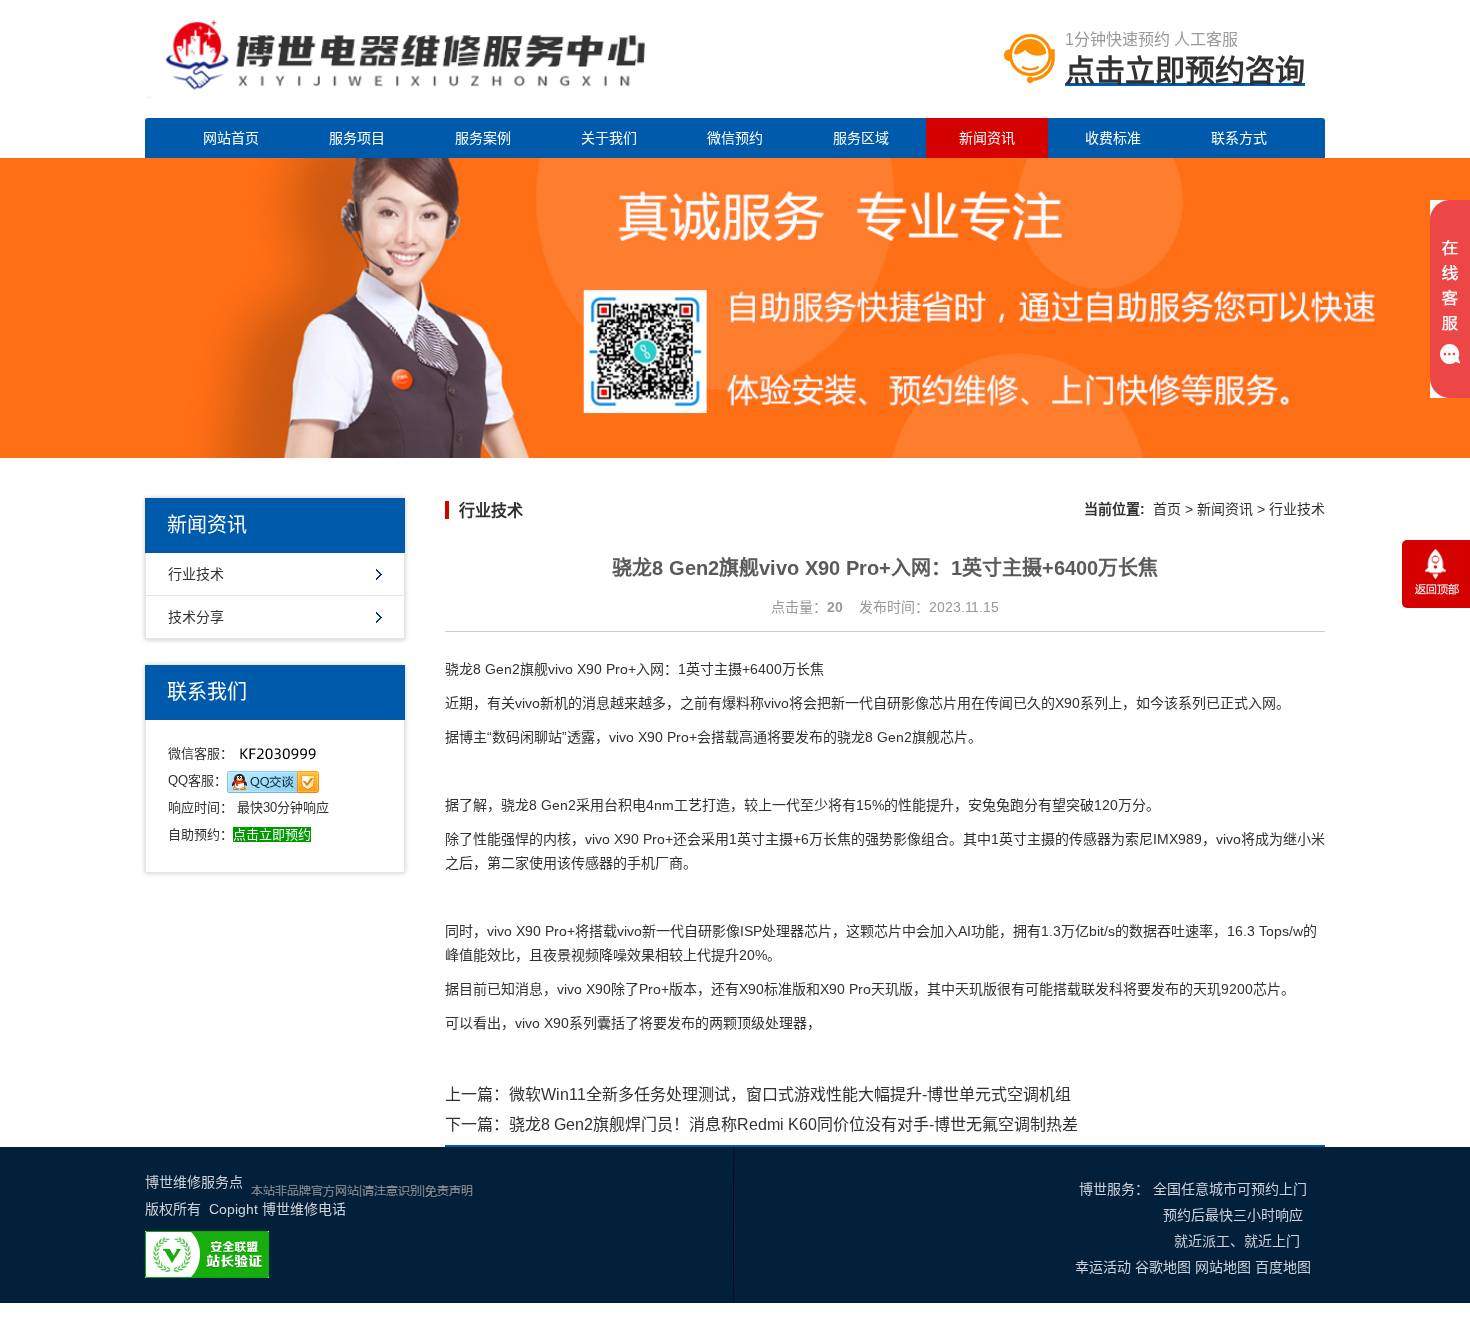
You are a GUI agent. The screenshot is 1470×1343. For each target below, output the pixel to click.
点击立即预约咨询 (1185, 70)
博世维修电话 (304, 1209)
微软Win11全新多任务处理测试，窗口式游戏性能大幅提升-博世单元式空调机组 (790, 1094)
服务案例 (483, 138)
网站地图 (1223, 1267)
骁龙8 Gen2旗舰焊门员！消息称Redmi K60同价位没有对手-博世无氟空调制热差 (793, 1124)
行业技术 (196, 574)
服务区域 (861, 138)
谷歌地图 (1163, 1267)
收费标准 (1113, 138)
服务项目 (357, 138)
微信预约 (735, 138)
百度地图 (1283, 1267)
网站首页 (231, 138)
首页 (1167, 509)
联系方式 (1239, 138)
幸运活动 (1103, 1267)
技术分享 (196, 617)
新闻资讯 (987, 138)
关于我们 (609, 138)
